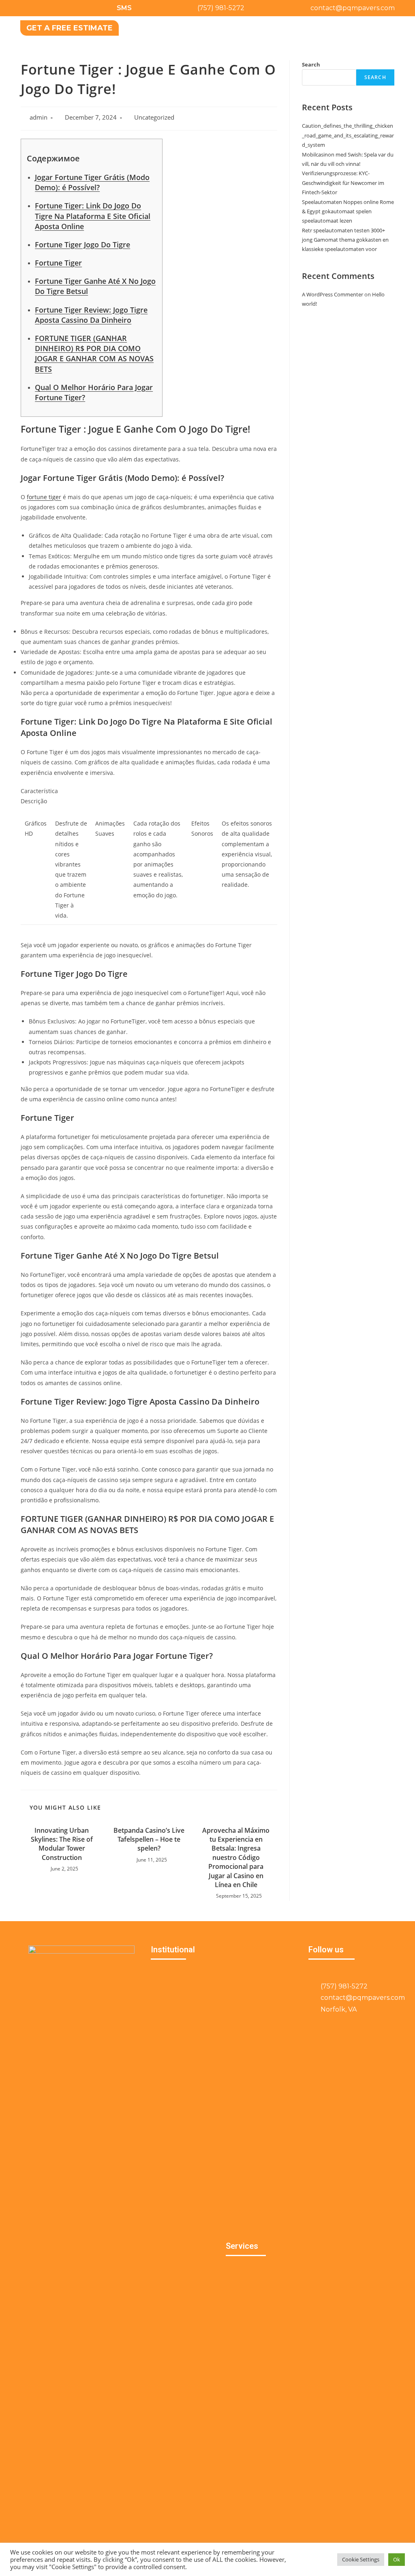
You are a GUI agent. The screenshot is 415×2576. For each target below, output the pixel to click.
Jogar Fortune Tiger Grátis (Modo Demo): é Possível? (92, 182)
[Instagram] (45, 8)
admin (39, 117)
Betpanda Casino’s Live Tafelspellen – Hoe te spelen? (149, 1839)
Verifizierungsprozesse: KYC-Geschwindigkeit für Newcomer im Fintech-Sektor (343, 183)
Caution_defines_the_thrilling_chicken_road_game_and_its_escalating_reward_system (348, 135)
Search (311, 64)
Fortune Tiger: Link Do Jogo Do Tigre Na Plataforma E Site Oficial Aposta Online (93, 216)
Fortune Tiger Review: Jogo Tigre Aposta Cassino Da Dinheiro (91, 315)
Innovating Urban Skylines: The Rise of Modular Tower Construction (62, 1844)
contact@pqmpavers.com (353, 8)
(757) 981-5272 (221, 8)
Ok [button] (397, 2559)
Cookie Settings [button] (361, 2559)
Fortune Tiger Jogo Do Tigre (82, 245)
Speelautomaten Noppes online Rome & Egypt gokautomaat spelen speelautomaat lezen (348, 211)
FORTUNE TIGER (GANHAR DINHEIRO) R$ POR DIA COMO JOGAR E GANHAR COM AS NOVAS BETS (94, 354)
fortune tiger (44, 497)
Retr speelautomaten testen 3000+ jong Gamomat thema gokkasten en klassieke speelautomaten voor (345, 240)
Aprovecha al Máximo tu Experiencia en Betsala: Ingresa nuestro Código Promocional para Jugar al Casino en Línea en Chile (236, 1857)
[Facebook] (26, 8)
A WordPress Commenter (333, 294)
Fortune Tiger (58, 263)
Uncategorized (154, 117)
